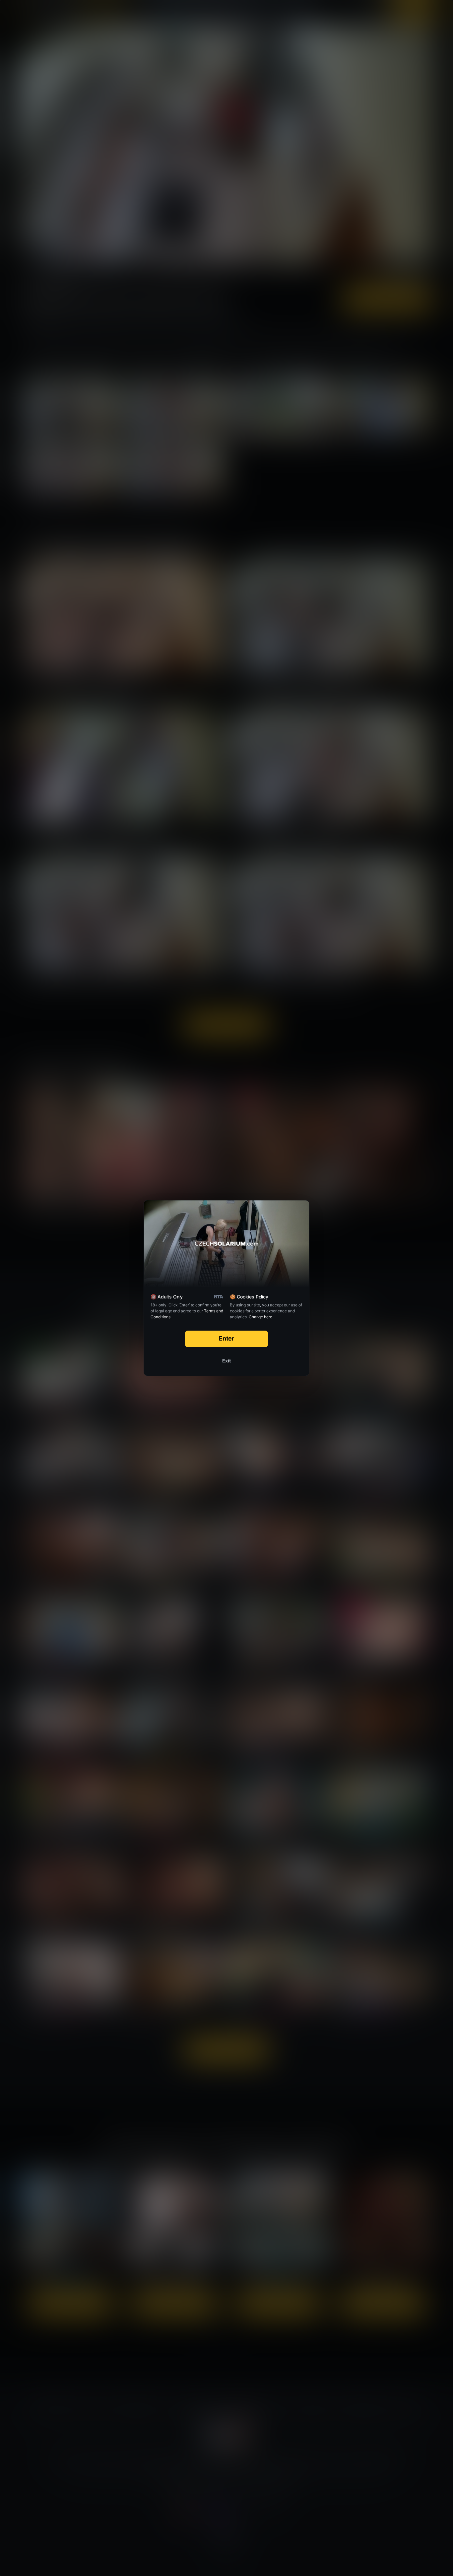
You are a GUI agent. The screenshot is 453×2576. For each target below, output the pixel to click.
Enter (227, 1338)
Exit (227, 1361)
